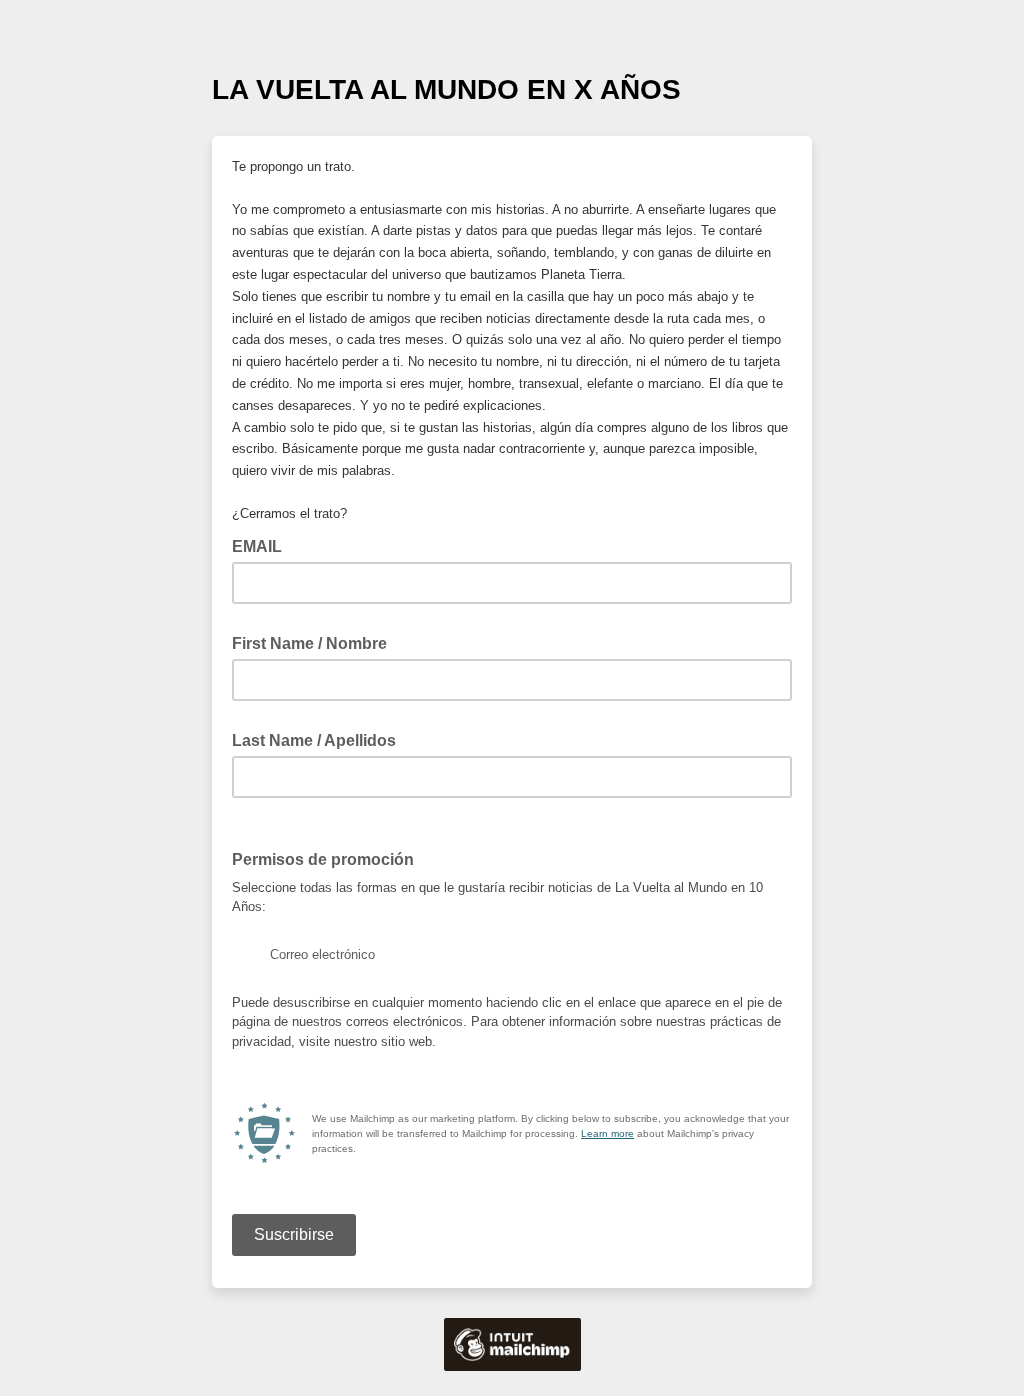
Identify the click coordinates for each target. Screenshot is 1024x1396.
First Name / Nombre (315, 642)
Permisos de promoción (329, 858)
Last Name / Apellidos (320, 739)
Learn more (607, 1133)
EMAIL (263, 545)
